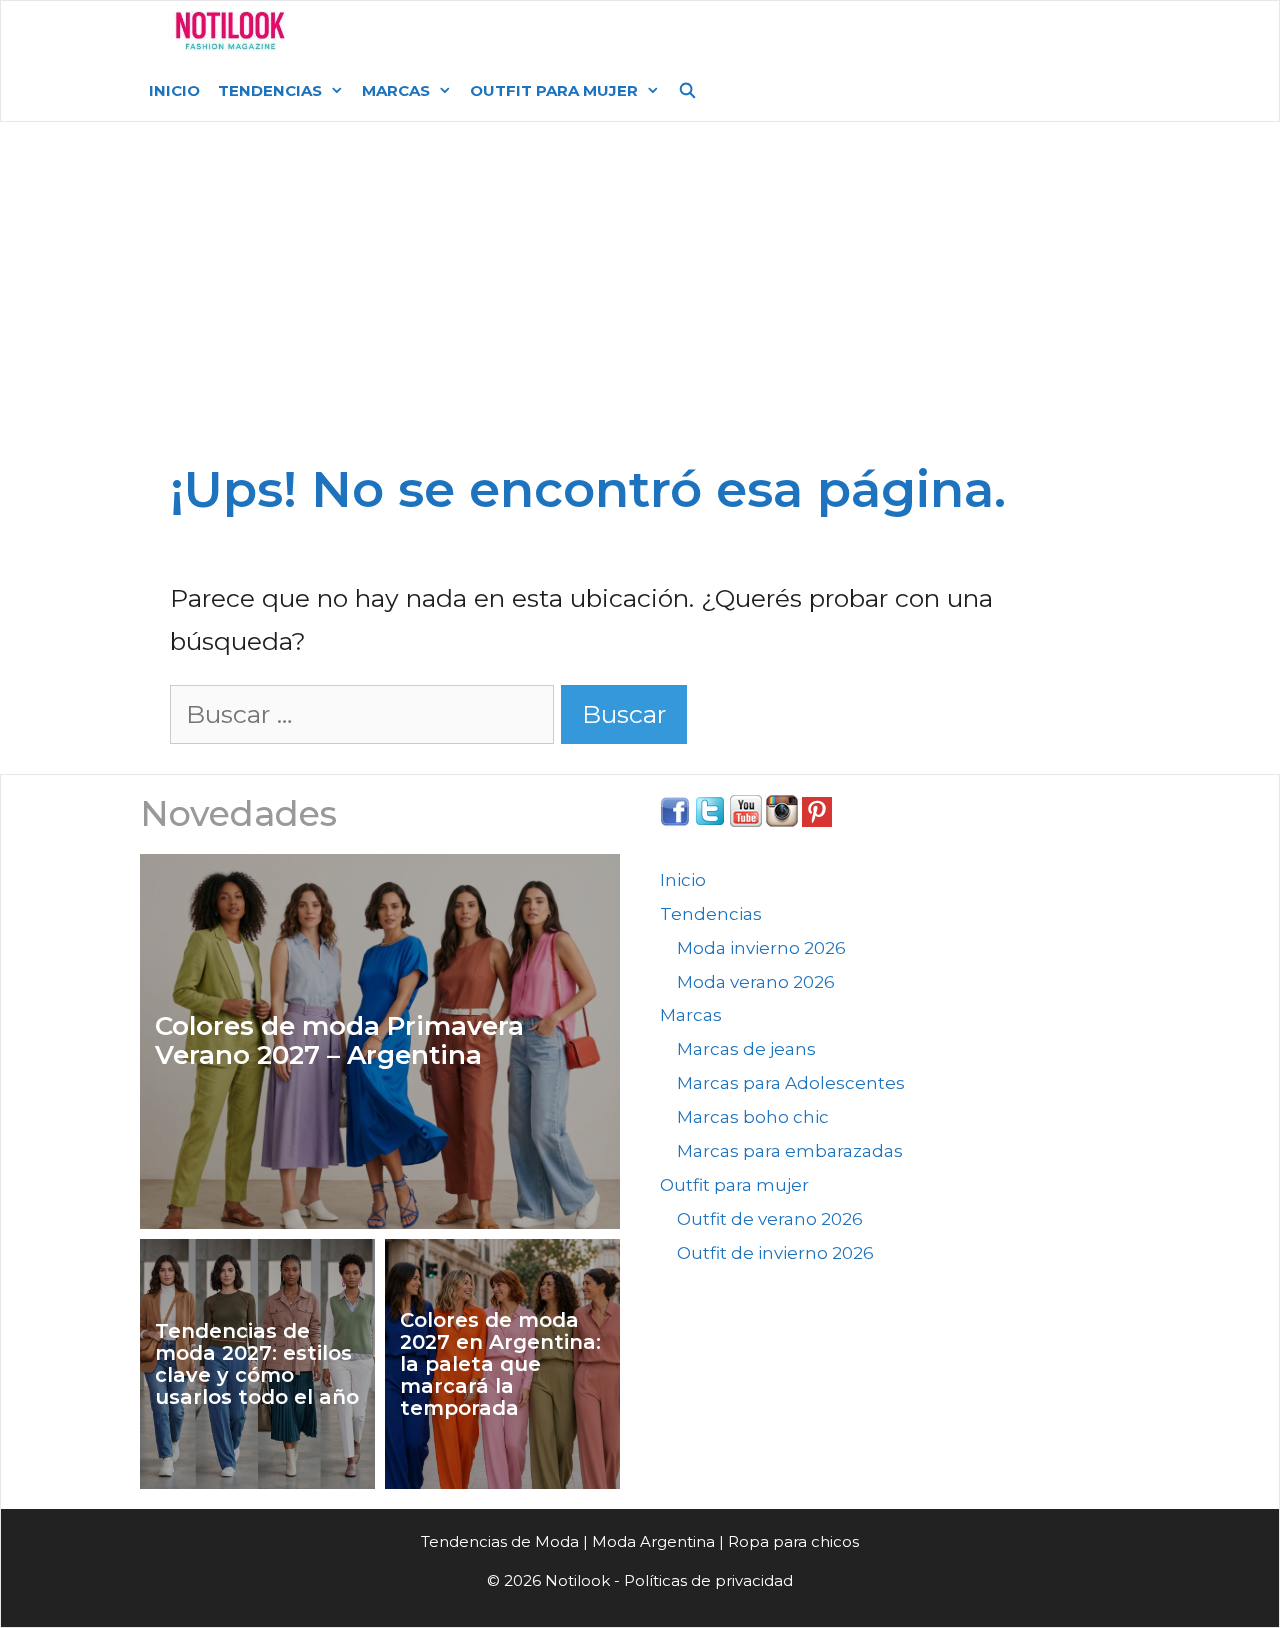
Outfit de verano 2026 (770, 1219)
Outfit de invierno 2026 (775, 1253)
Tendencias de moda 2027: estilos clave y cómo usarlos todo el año (257, 1364)
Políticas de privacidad (708, 1580)
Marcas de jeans (746, 1049)
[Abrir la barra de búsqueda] (687, 91)
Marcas (396, 90)
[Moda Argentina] (230, 31)
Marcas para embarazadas (790, 1151)
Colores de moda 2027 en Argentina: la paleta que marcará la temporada (500, 1364)
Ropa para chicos (793, 1541)
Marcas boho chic (753, 1117)
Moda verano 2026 (756, 982)
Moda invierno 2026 (761, 948)
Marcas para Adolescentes (791, 1083)
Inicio (174, 90)
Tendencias (270, 90)
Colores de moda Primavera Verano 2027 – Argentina (339, 1040)
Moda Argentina (452, 30)
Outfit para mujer (554, 90)
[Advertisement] (640, 302)
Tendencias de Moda (500, 1541)
